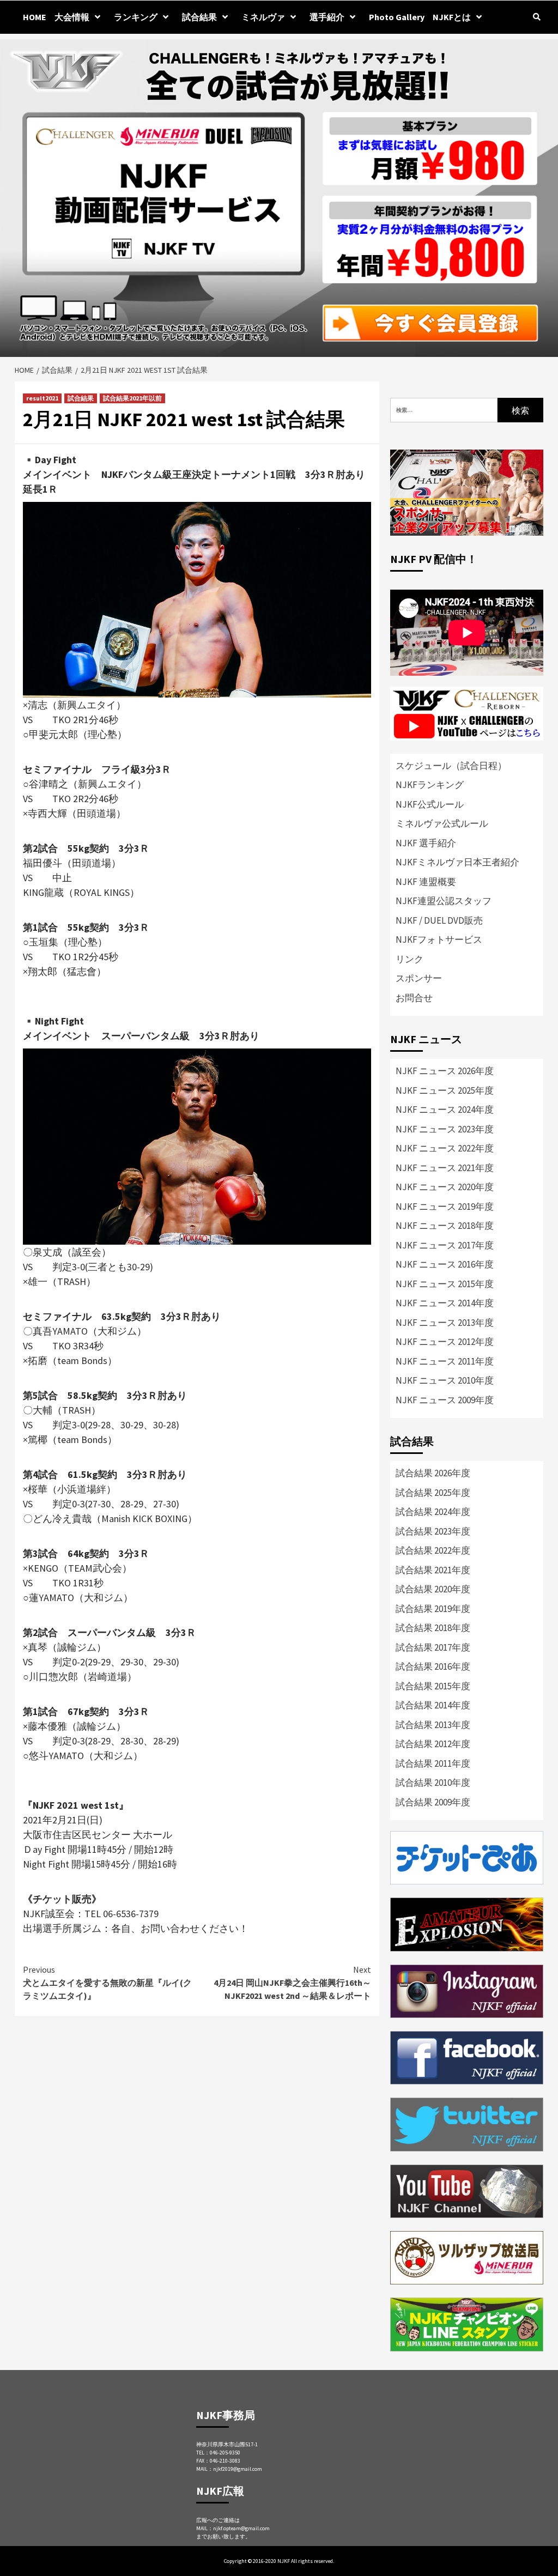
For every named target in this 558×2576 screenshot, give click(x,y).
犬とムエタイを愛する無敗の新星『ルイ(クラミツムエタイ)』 (107, 1983)
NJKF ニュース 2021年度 (445, 1168)
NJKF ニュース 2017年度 (445, 1245)
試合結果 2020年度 (433, 1589)
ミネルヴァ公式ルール (442, 823)
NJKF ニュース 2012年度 (445, 1342)
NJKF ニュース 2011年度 (445, 1361)
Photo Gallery (397, 17)
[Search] (536, 17)
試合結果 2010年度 (433, 1783)
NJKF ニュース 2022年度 (445, 1148)
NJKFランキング (430, 785)
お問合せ (414, 998)
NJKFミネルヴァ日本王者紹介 (457, 862)
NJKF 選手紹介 (426, 843)
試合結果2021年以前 (132, 398)
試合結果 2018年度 (433, 1628)
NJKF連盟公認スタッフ (444, 901)
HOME (35, 17)
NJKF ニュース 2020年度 (445, 1187)
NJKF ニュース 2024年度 (445, 1110)
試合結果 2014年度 (433, 1705)
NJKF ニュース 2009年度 (445, 1400)
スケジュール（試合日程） (451, 766)
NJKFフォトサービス (439, 940)
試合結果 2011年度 (433, 1763)
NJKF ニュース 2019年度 (445, 1207)
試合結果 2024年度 (433, 1512)
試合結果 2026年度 (433, 1473)
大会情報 (72, 17)
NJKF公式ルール (430, 804)
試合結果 (199, 17)
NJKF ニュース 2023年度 (445, 1129)
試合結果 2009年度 (433, 1802)
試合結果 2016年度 (433, 1666)
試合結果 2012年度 (433, 1744)
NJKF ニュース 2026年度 (445, 1071)
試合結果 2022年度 (433, 1550)
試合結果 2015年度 (433, 1686)
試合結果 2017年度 (433, 1647)
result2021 (42, 398)
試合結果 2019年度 (433, 1609)
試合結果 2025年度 (433, 1493)
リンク (410, 959)
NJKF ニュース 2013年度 (445, 1323)
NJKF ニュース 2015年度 (445, 1284)
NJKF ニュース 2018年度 (445, 1226)
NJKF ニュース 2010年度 (445, 1380)
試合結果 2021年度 (433, 1570)
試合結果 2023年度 (433, 1531)
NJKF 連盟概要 (426, 882)
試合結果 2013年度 (433, 1725)
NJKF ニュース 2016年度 (445, 1264)
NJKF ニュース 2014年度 (445, 1303)
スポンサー (419, 978)
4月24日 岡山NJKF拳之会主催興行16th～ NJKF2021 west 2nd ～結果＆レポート (292, 1983)
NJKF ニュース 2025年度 (445, 1090)
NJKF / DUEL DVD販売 (439, 920)
